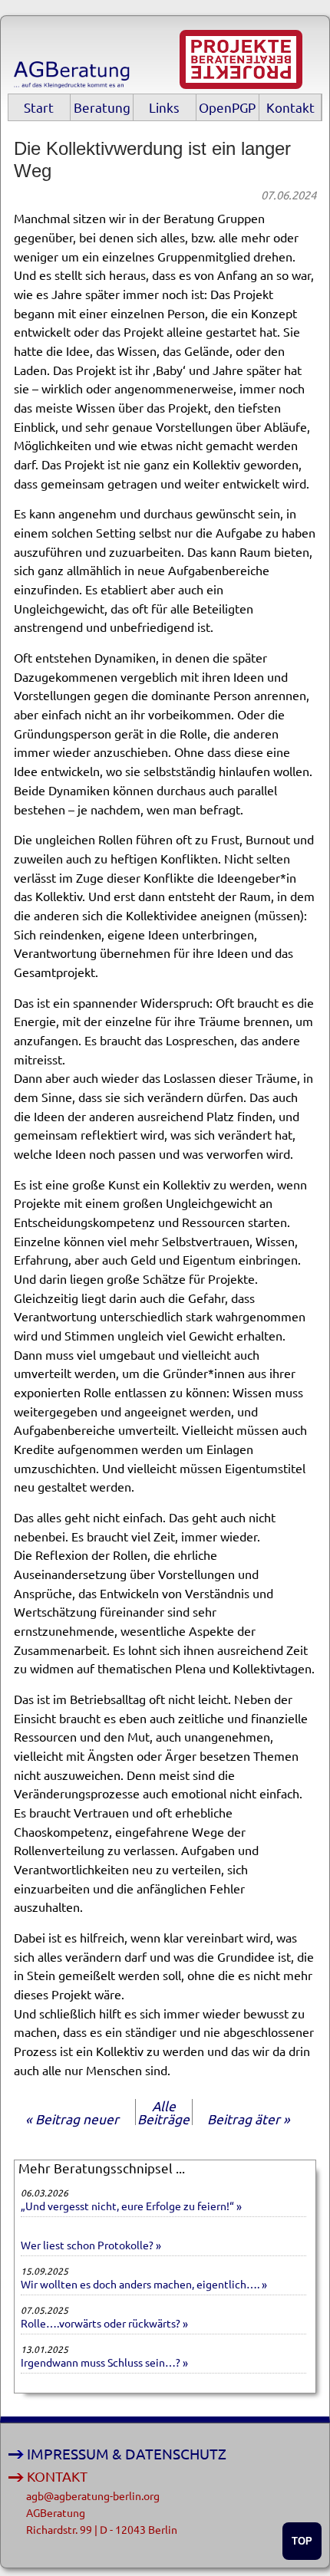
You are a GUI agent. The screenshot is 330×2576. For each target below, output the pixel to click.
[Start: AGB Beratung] (74, 82)
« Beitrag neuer (72, 2119)
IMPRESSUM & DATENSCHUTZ (127, 2454)
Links (164, 107)
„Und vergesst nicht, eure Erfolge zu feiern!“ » (131, 2206)
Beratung (102, 107)
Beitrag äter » (249, 2119)
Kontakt (290, 107)
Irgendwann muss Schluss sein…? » (104, 2362)
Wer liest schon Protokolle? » (91, 2245)
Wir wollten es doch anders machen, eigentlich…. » (144, 2284)
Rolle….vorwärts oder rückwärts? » (104, 2323)
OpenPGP (227, 107)
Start (39, 107)
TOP (302, 2541)
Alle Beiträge (163, 2112)
